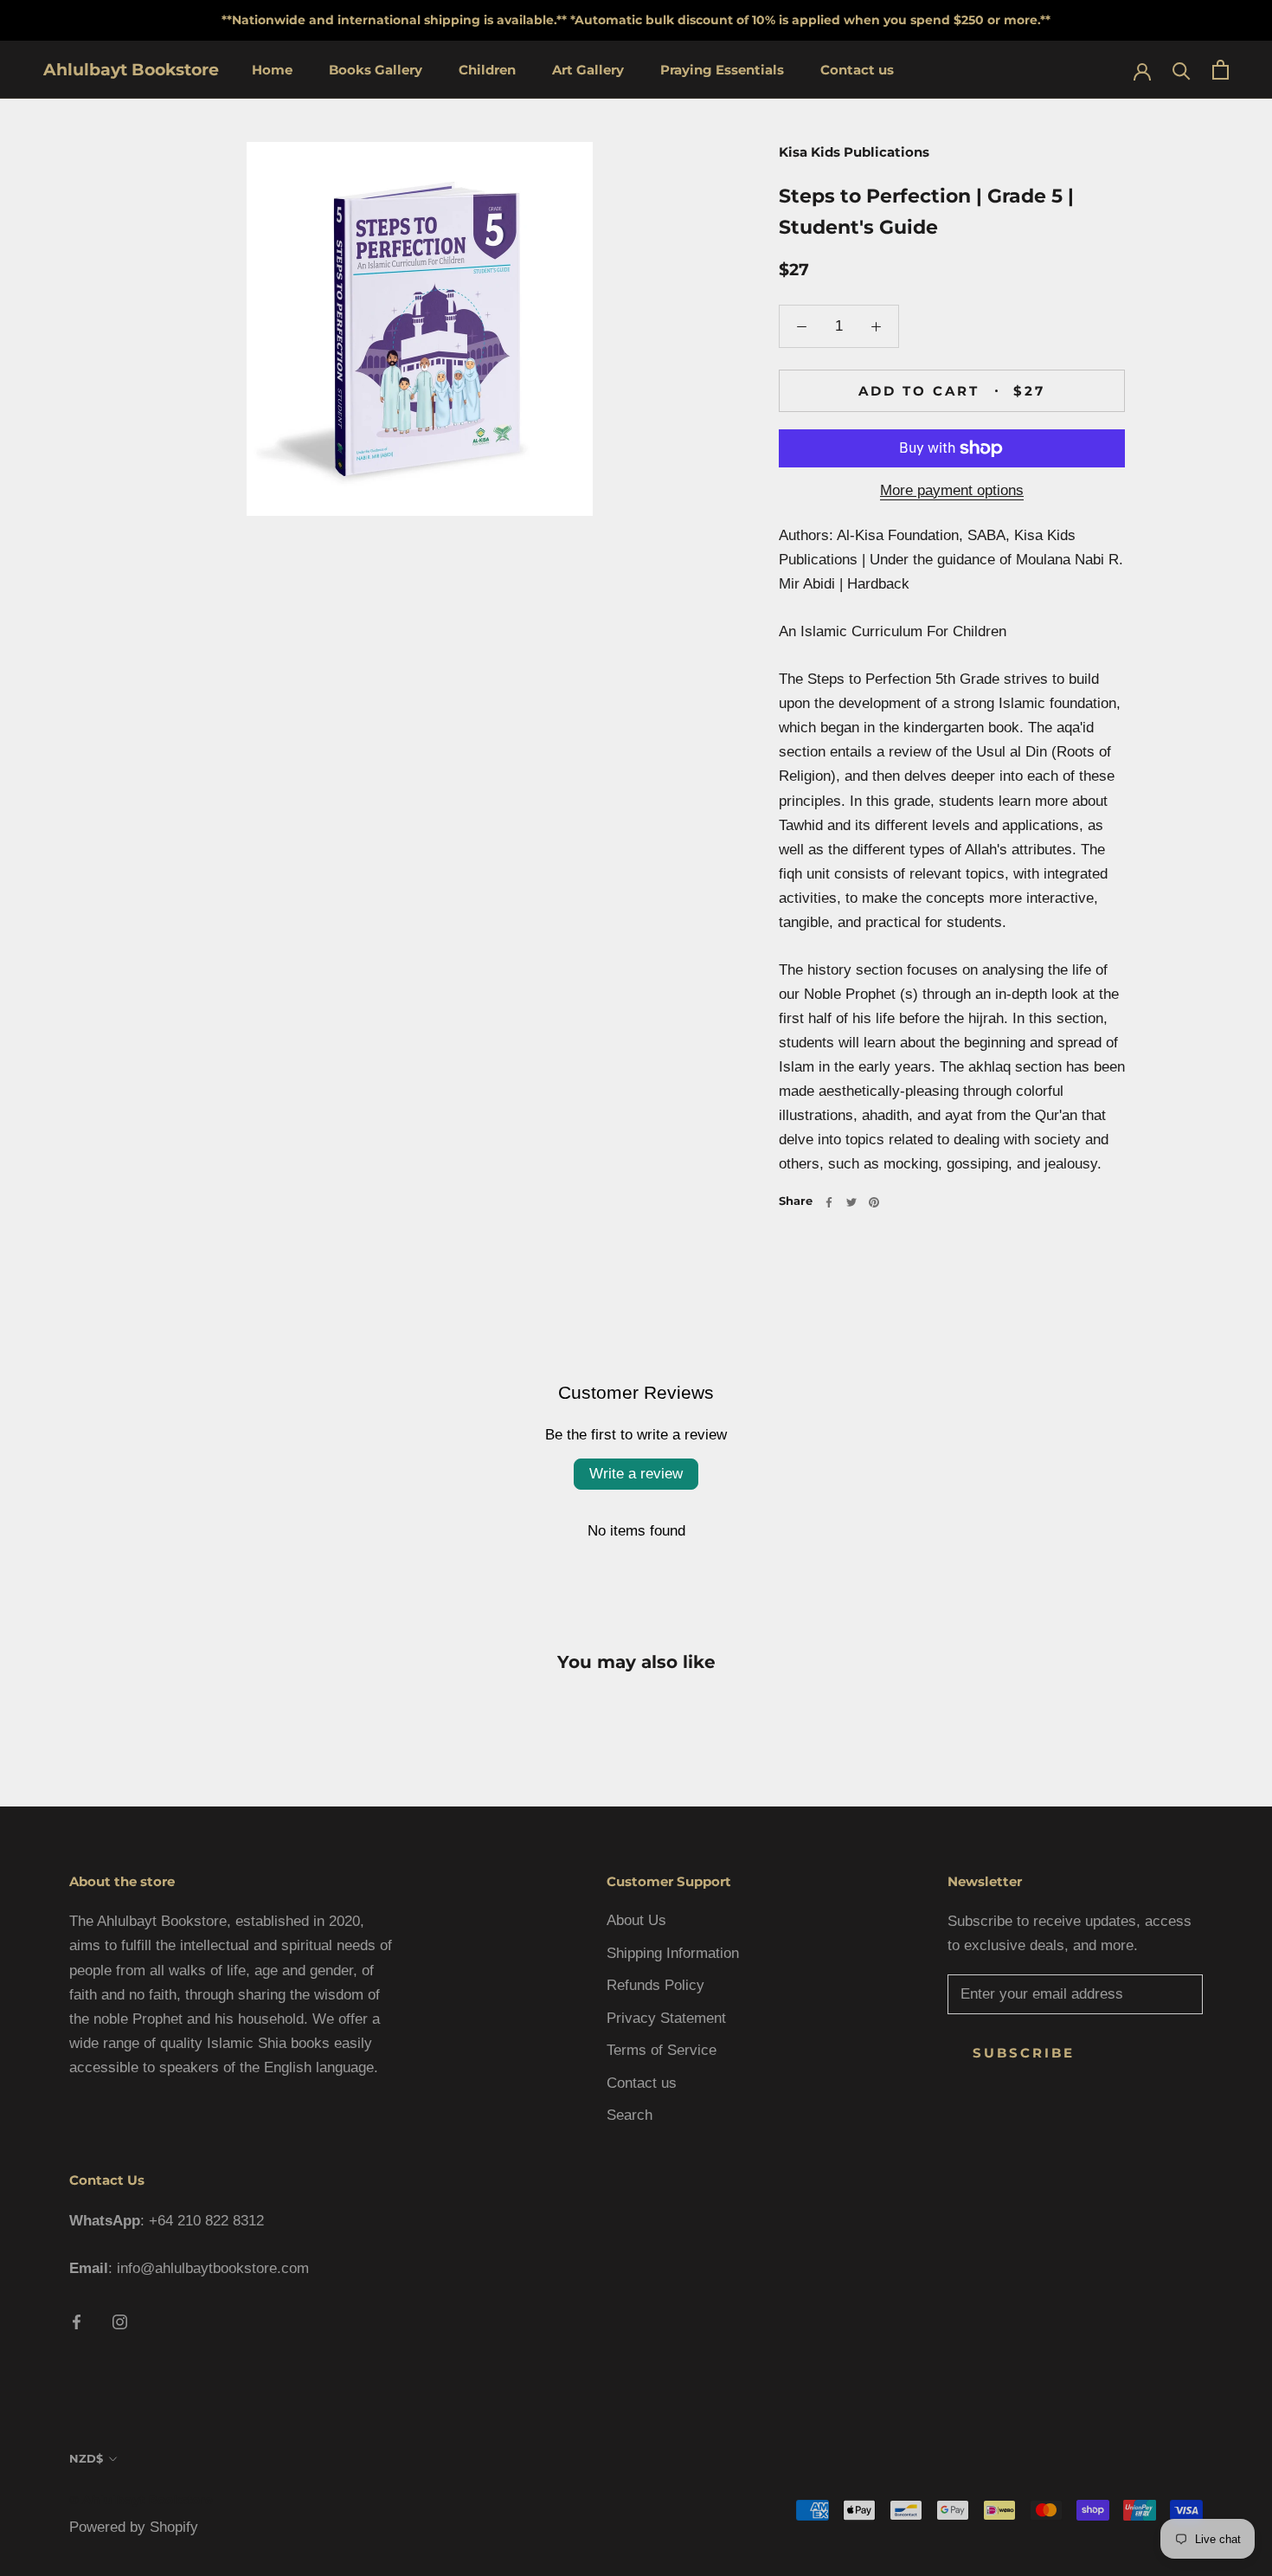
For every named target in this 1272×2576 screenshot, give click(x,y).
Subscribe (1024, 2053)
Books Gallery (376, 70)
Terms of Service (662, 2050)
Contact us (857, 70)
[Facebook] (829, 1202)
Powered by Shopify (134, 2527)
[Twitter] (851, 1202)
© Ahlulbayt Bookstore (141, 2500)
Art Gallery (588, 70)
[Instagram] (120, 2322)
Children (487, 70)
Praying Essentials (722, 70)
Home (272, 70)
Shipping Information (673, 1953)
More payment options (952, 490)
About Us (636, 1920)
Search (630, 2115)
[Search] (1182, 70)
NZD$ (86, 2458)
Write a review (636, 1474)
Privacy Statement (666, 2018)
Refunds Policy (655, 1985)
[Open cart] (1221, 70)
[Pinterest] (874, 1202)
